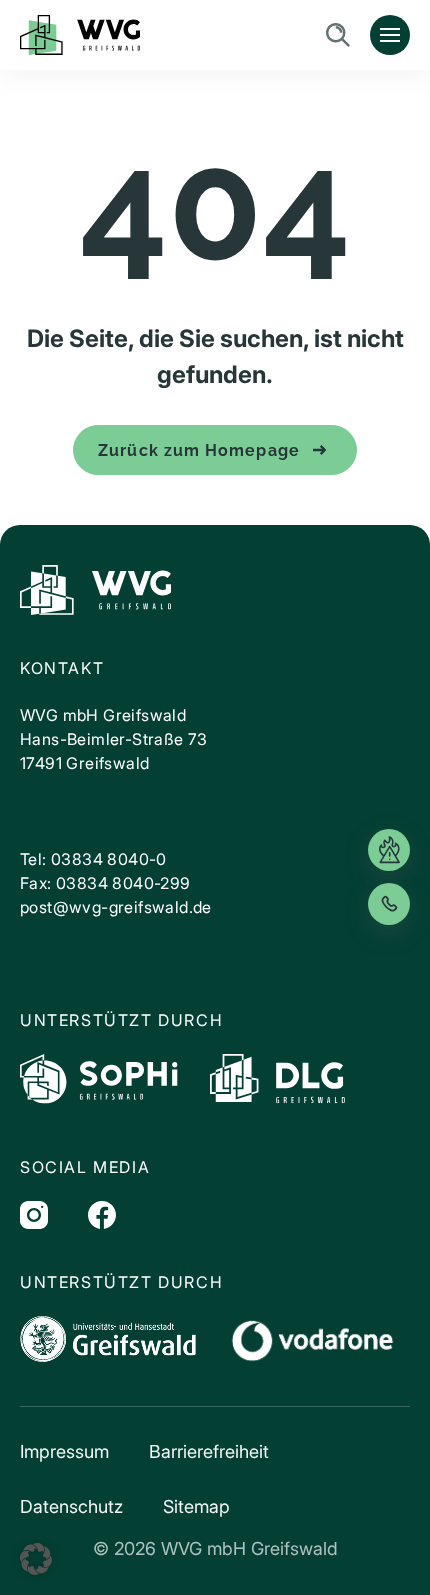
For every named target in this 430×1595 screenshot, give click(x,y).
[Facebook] (102, 1215)
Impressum (64, 1451)
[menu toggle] (390, 35)
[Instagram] (34, 1215)
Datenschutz (71, 1506)
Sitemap (196, 1506)
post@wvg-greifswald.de (116, 907)
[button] (36, 1559)
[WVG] (95, 590)
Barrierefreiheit (209, 1451)
